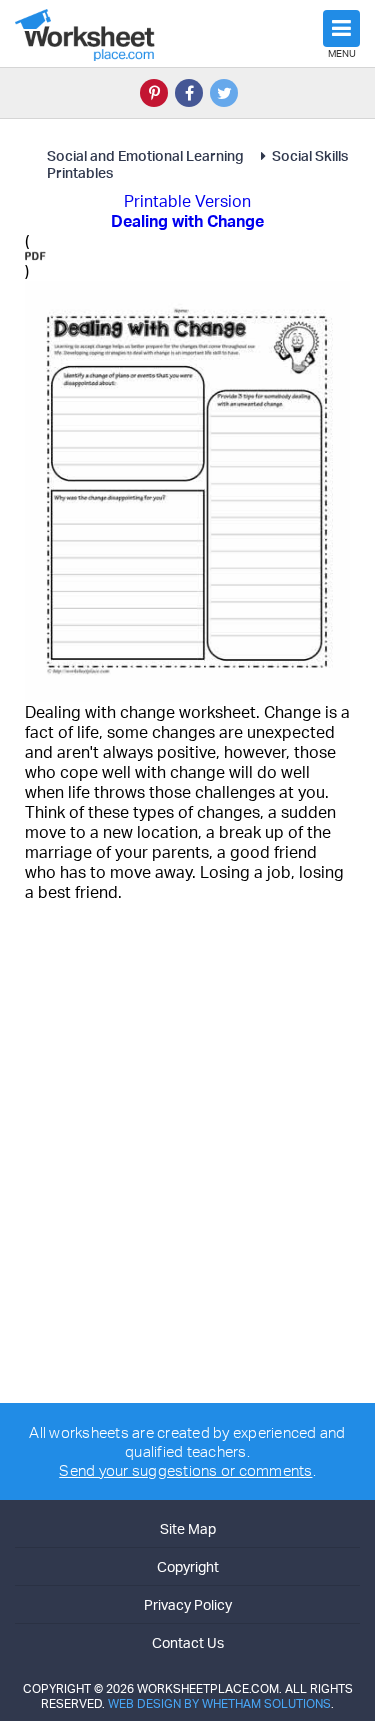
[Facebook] (189, 93)
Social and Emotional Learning (147, 155)
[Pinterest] (154, 93)
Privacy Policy (188, 1604)
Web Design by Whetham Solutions (219, 1703)
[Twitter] (224, 93)
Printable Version (187, 201)
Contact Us (188, 1642)
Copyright (188, 1566)
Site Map (188, 1528)
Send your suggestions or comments (185, 1470)
